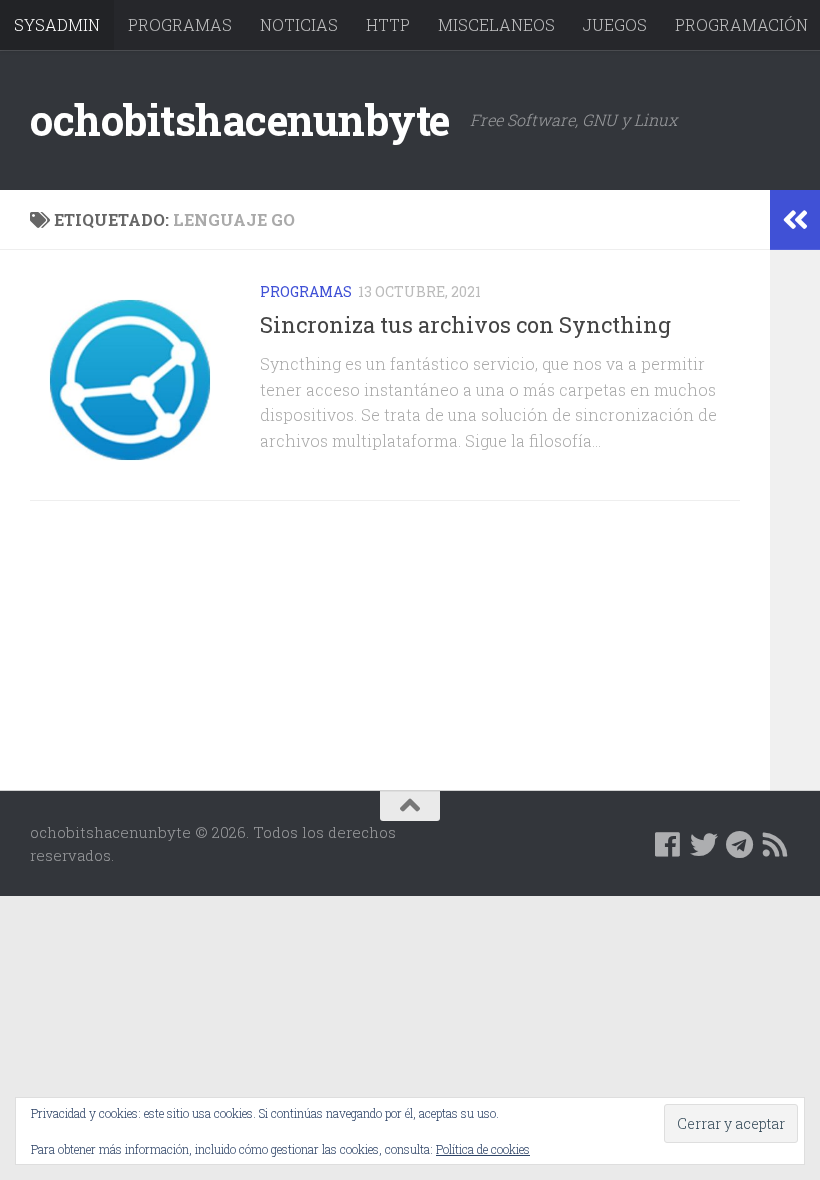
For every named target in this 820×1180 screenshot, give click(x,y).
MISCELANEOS (496, 24)
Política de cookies (483, 1149)
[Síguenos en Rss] (776, 845)
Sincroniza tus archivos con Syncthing (465, 324)
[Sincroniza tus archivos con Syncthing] (130, 380)
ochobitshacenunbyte (240, 119)
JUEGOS (615, 24)
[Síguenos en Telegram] (740, 845)
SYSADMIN (57, 24)
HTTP (388, 24)
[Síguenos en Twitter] (704, 845)
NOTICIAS (299, 24)
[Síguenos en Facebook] (668, 845)
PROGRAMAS (180, 24)
